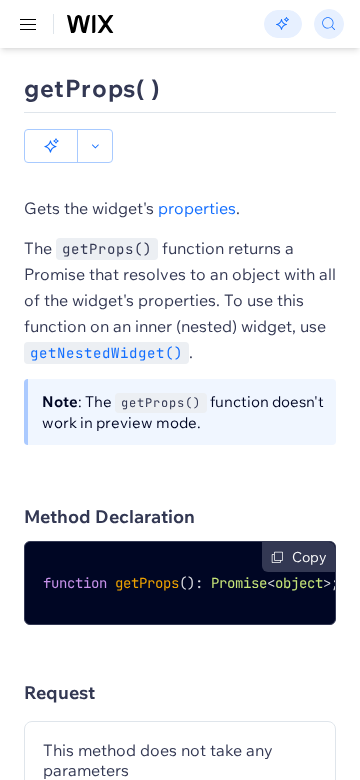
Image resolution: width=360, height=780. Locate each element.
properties (197, 208)
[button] (51, 146)
